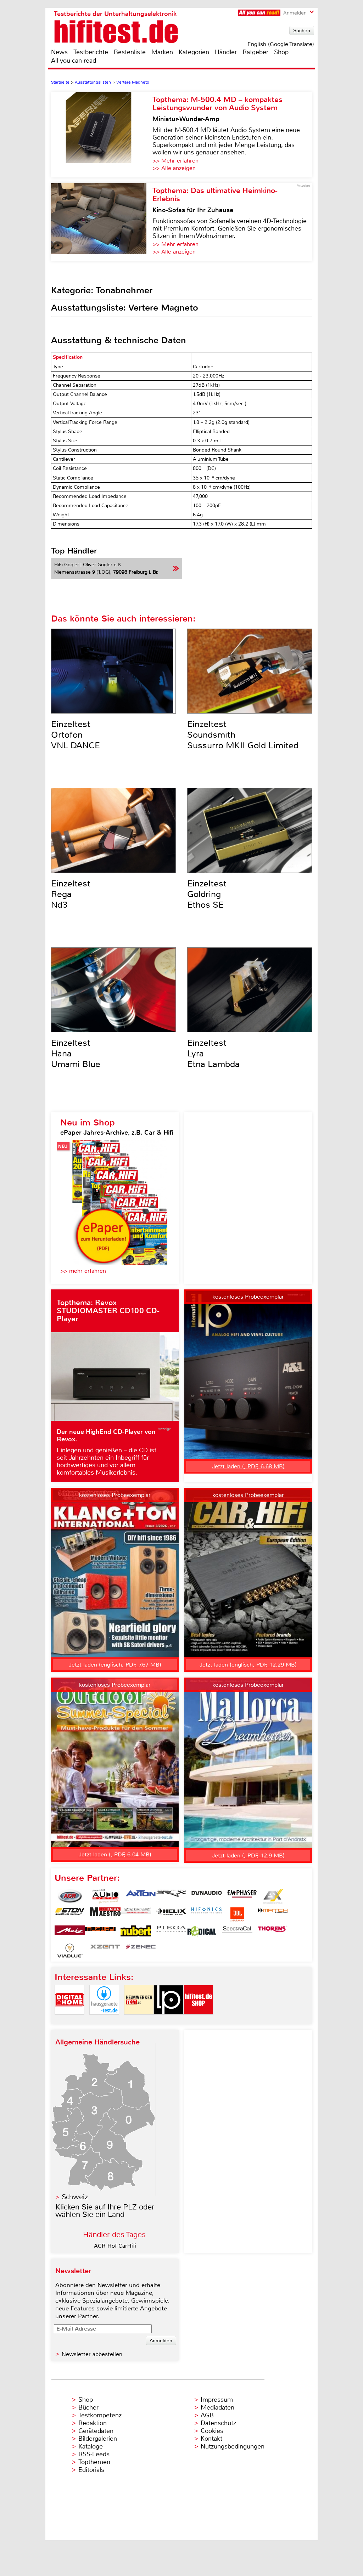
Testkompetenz (100, 2415)
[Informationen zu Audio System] (105, 1896)
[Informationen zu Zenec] (141, 1951)
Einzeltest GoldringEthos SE (207, 894)
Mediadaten (217, 2407)
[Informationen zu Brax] (171, 1896)
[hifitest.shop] (199, 2021)
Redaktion (93, 2423)
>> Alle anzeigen (174, 168)
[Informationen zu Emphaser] (242, 1896)
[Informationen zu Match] (273, 1914)
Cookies (212, 2431)
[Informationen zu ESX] (273, 1896)
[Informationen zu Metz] (70, 1933)
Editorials (91, 2470)
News (59, 52)
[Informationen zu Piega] (171, 1933)
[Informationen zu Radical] (202, 1933)
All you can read (74, 61)
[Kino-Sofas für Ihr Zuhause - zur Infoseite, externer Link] (102, 222)
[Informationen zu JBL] (237, 1914)
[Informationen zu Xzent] (105, 1951)
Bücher (88, 2407)
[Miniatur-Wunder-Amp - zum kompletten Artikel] (102, 135)
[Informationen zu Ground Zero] (136, 1914)
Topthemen (94, 2462)
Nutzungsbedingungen (233, 2446)
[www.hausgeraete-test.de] (104, 2021)
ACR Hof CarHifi (115, 2246)
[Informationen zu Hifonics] (207, 1914)
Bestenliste (130, 52)
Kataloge (91, 2446)
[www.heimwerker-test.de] (139, 2021)
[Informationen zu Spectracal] (237, 1933)
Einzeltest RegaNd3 (71, 894)
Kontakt (211, 2439)
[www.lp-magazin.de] (169, 2021)
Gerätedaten (96, 2431)
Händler (226, 52)
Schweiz (75, 2197)
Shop (281, 52)
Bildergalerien (98, 2439)
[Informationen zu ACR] (70, 1896)
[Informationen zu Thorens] (273, 1933)
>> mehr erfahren (83, 1271)
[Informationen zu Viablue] (70, 1951)
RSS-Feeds (94, 2454)
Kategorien (194, 52)
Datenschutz (218, 2423)
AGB (207, 2415)
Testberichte (91, 52)
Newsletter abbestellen (92, 2354)
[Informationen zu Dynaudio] (207, 1896)
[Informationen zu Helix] (171, 1914)
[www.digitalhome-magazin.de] (69, 2021)
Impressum (217, 2400)
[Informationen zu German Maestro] (105, 1914)
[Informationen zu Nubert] (136, 1933)
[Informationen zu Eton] (70, 1914)
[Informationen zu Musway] (100, 1933)
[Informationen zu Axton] (141, 1896)
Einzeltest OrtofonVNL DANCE (76, 735)
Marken (162, 52)
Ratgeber (255, 52)
